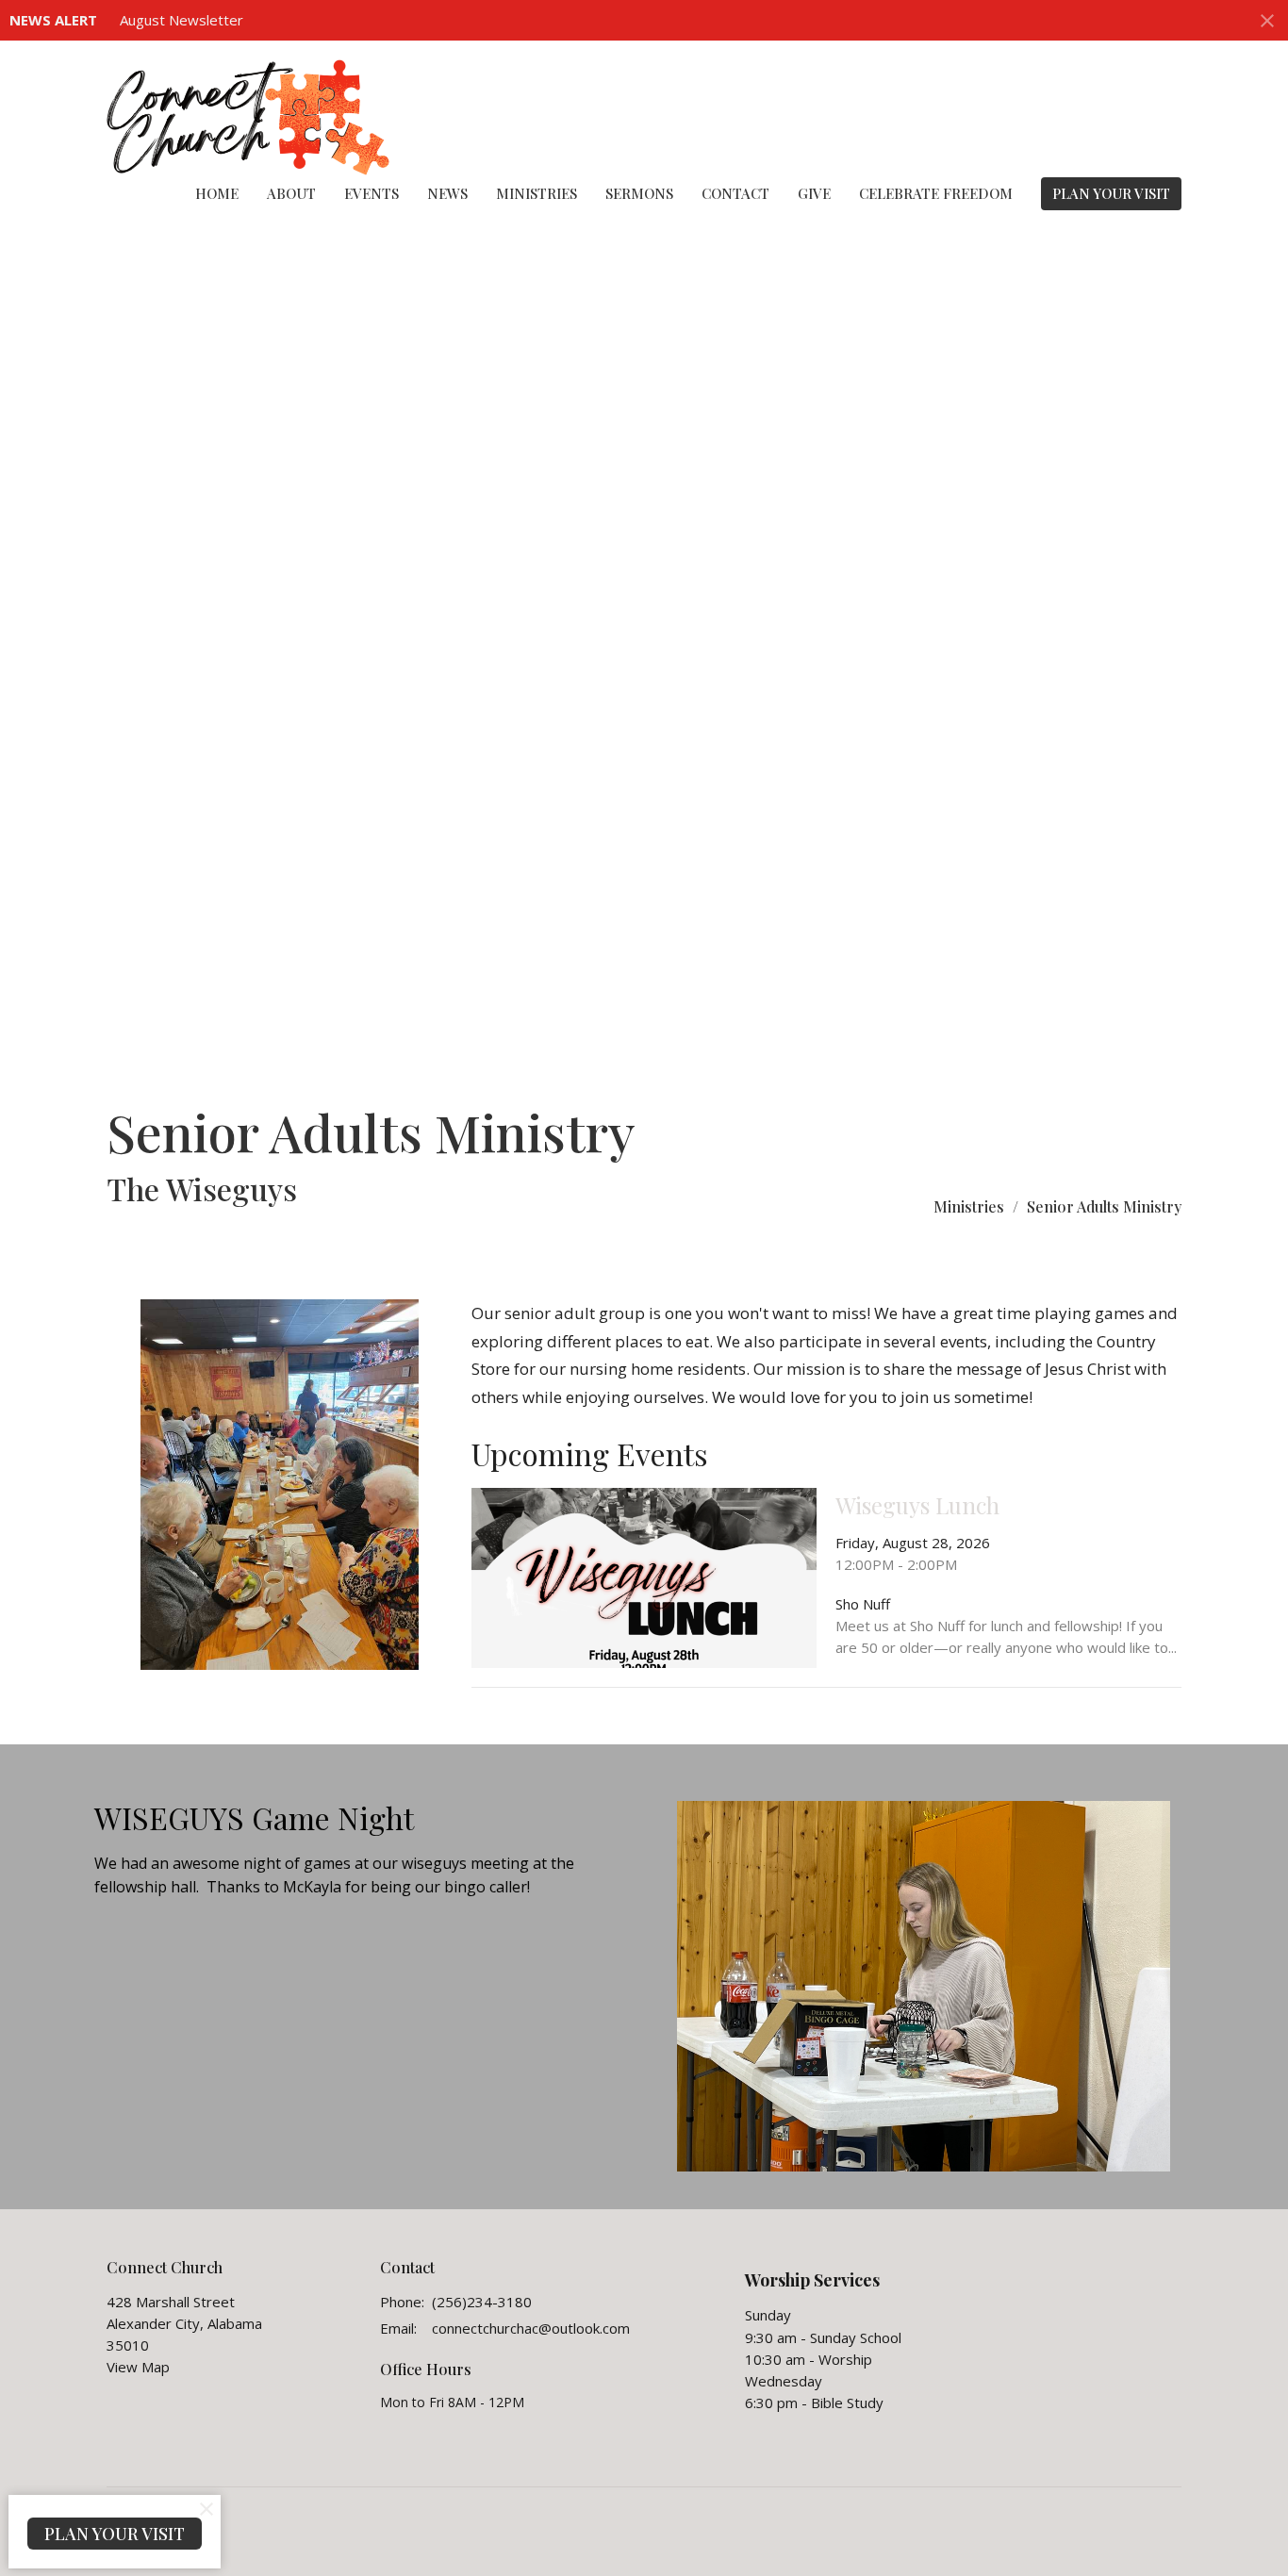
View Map (138, 2367)
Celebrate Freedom (936, 193)
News (447, 193)
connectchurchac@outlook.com (531, 2328)
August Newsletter (182, 20)
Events (372, 193)
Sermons (639, 193)
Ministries (537, 193)
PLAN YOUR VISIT (1111, 193)
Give (814, 193)
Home (217, 193)
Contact (735, 193)
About (291, 193)
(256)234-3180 (482, 2302)
